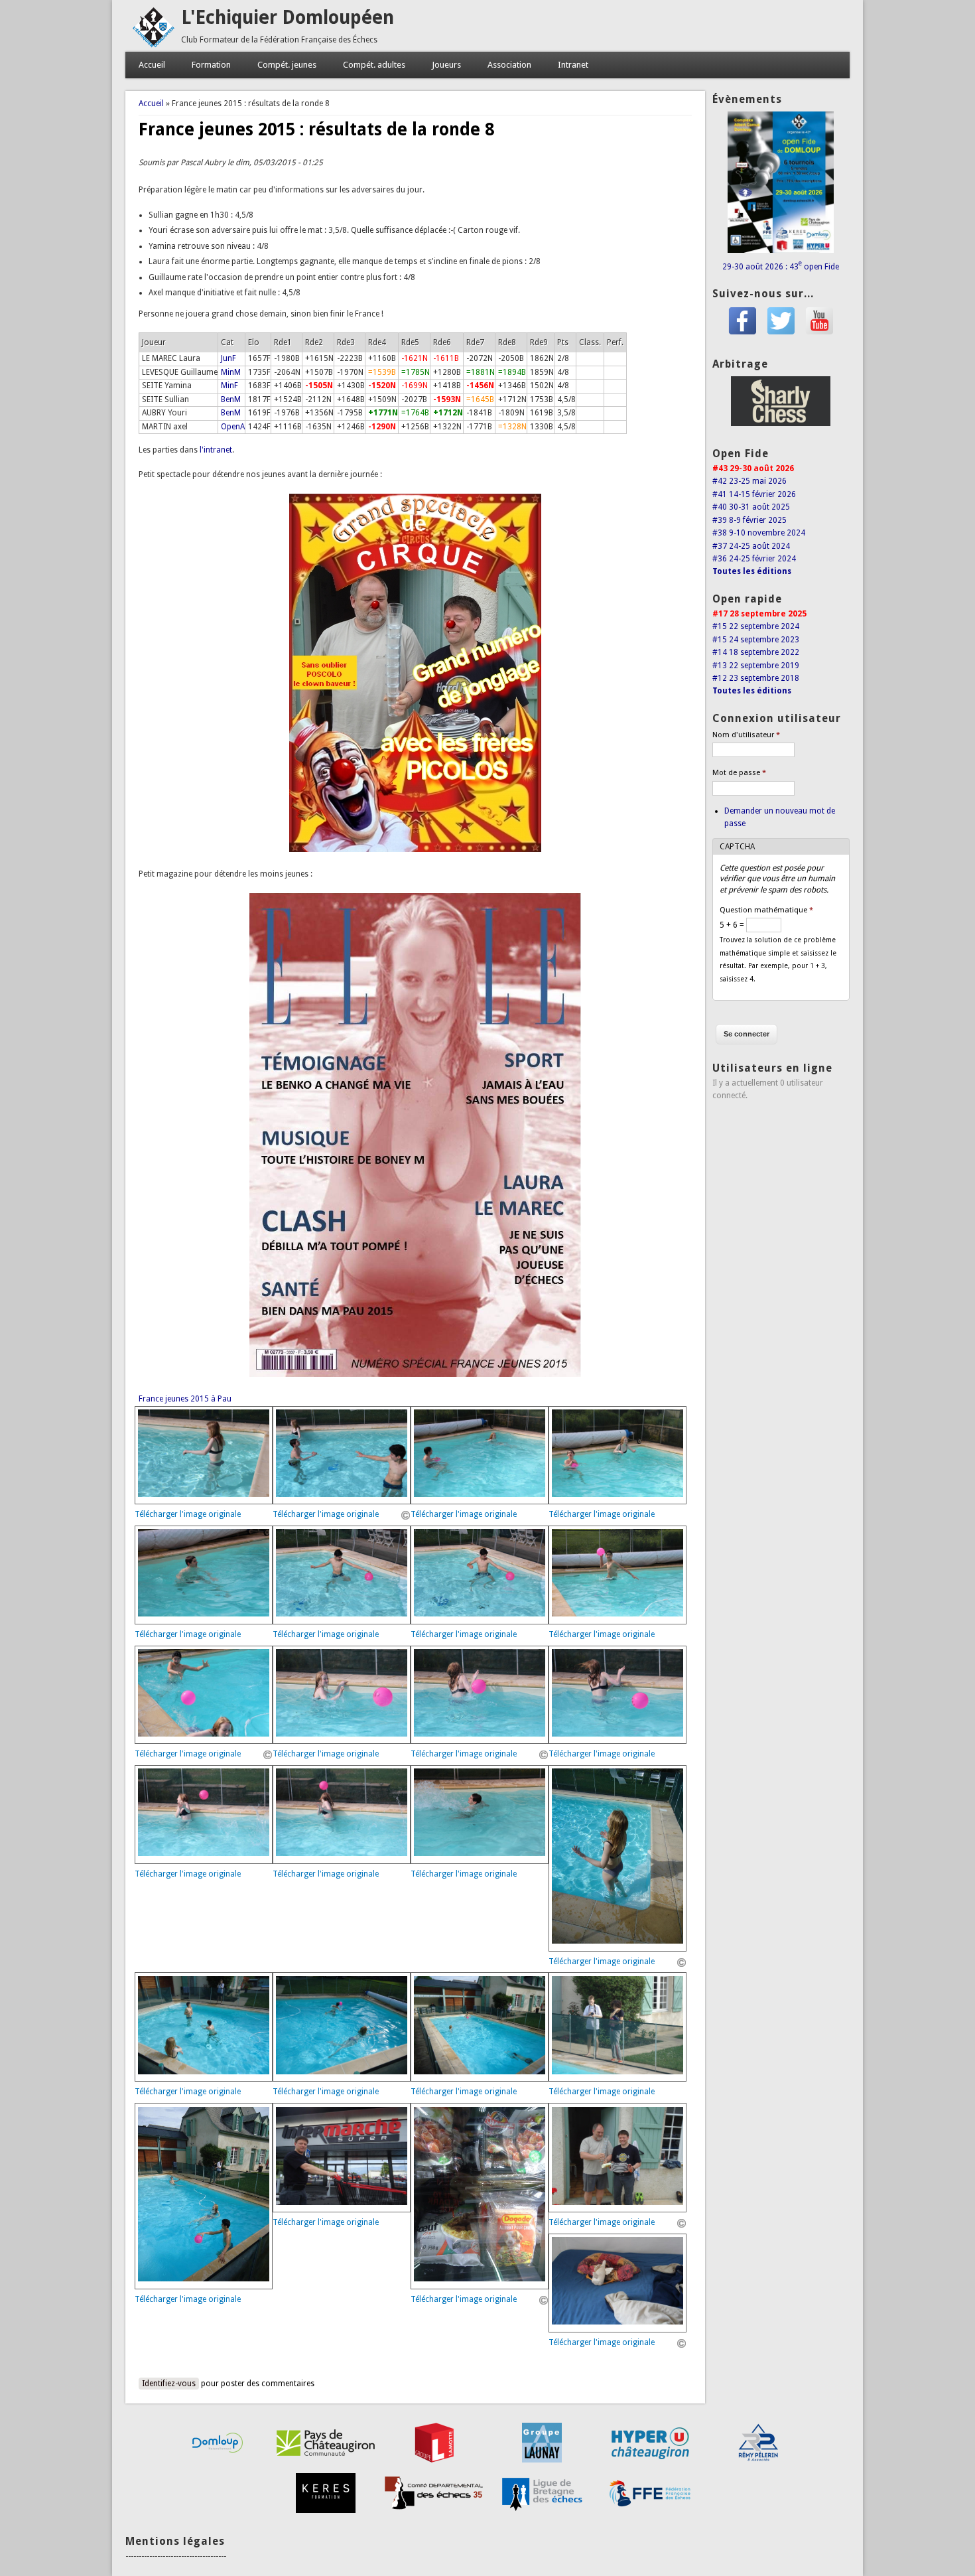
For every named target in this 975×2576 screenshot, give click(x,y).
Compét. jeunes (287, 65)
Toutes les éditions (752, 571)
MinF (229, 386)
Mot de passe (739, 773)
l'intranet (216, 450)
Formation (211, 65)
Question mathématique (766, 910)
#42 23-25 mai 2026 (749, 481)
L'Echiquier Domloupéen (288, 18)
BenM (231, 399)
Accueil (152, 65)
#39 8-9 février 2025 (749, 520)
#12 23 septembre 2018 (756, 678)
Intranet (573, 65)
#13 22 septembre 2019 (756, 666)
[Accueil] (153, 45)
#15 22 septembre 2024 (756, 626)
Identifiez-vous (169, 2384)
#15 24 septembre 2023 (756, 640)
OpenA (233, 427)
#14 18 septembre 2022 (756, 652)
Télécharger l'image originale (188, 1514)
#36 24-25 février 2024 (754, 559)
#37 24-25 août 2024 (751, 546)
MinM (231, 372)
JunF (228, 358)
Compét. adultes (374, 65)
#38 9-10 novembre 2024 (759, 533)
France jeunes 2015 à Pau (185, 1399)
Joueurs (446, 65)
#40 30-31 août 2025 (751, 507)
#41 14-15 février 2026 (754, 494)
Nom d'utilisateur (746, 735)
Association (509, 65)
